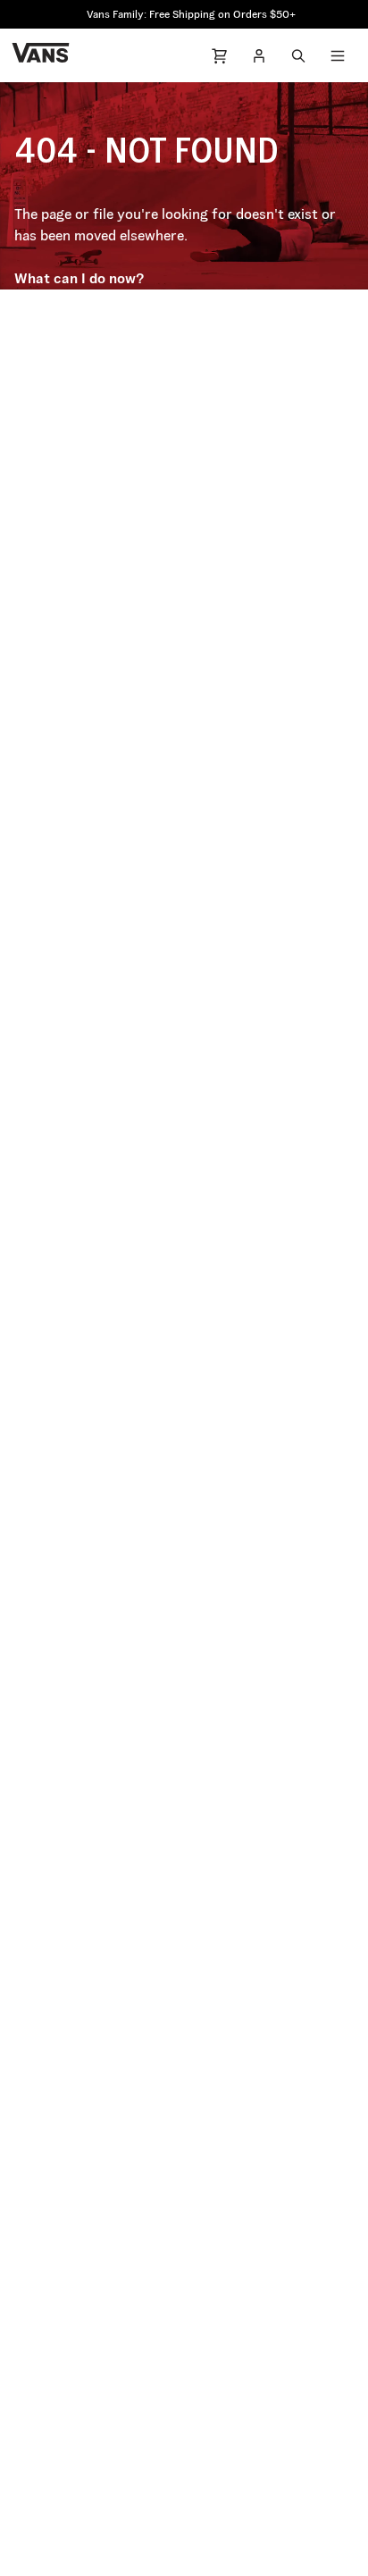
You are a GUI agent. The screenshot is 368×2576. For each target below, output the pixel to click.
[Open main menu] (338, 55)
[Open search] (298, 55)
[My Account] (259, 55)
